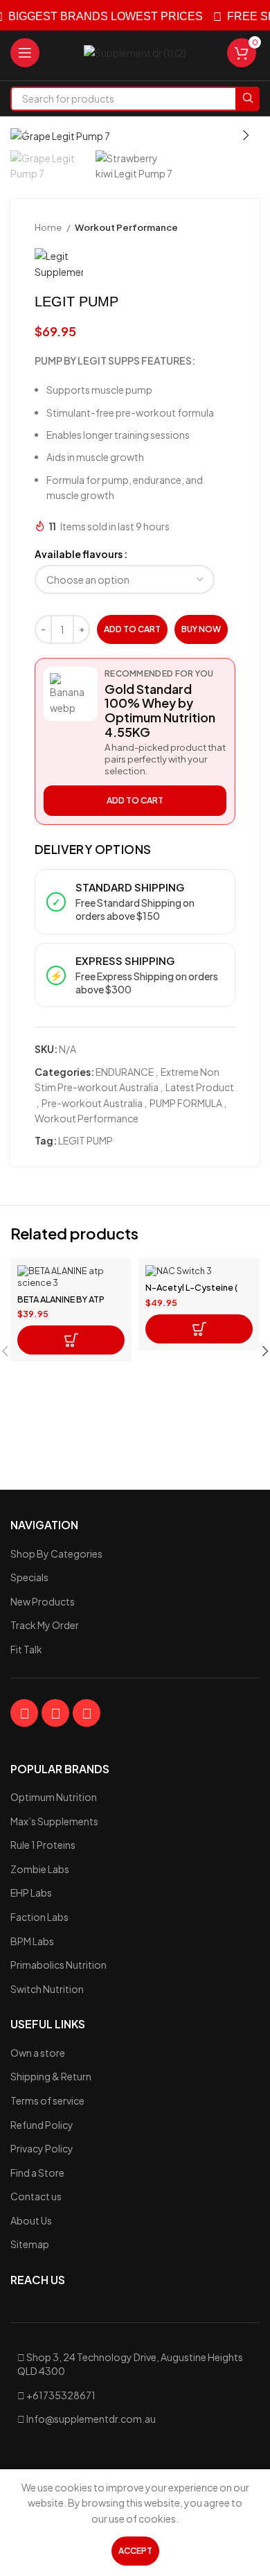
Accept (135, 2551)
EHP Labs (31, 1892)
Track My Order (45, 1625)
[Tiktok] (87, 1713)
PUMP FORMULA (186, 1103)
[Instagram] (55, 1713)
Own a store (38, 2053)
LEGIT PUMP (85, 1140)
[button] (71, 1340)
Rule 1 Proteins (43, 1845)
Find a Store (37, 2173)
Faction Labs (39, 1917)
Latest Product (200, 1087)
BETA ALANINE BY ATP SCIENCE (61, 1304)
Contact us (36, 2196)
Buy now (201, 629)
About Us (31, 2220)
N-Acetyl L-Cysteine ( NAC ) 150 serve (191, 1293)
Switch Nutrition (47, 1989)
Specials (29, 1577)
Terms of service (47, 2100)
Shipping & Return (51, 2076)
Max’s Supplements (54, 1821)
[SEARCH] (247, 99)
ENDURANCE (125, 1072)
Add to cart (132, 629)
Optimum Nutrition (54, 1797)
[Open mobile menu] (25, 53)
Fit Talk (26, 1649)
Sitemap (30, 2244)
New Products (43, 1601)
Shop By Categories (56, 1554)
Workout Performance (126, 227)
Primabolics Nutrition (58, 1965)
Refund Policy (42, 2125)
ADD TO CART (135, 800)
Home (49, 227)
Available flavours (79, 554)
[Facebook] (24, 1713)
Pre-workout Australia (92, 1103)
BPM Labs (32, 1941)
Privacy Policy (42, 2148)
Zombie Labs (40, 1869)
